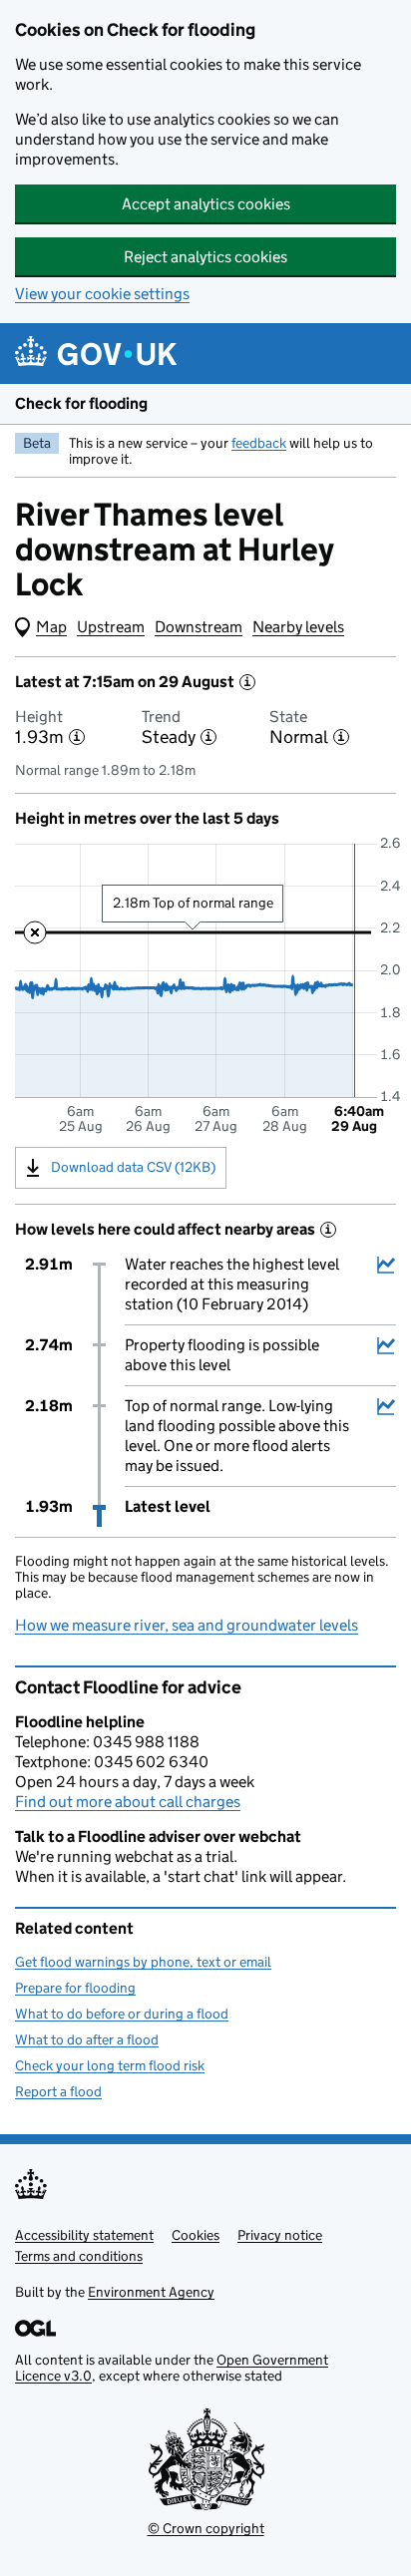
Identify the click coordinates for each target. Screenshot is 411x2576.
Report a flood (58, 2091)
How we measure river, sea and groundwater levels (187, 1625)
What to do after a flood (87, 2039)
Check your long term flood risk (110, 2065)
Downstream (199, 627)
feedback (259, 443)
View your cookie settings (102, 294)
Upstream (111, 627)
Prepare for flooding (75, 1988)
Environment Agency (151, 2292)
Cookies (196, 2235)
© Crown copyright (206, 2528)
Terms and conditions (79, 2256)
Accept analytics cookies (206, 204)
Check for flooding (81, 403)
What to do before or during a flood (122, 2014)
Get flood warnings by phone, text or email (143, 1962)
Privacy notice (280, 2235)
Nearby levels (298, 627)
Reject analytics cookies (205, 257)
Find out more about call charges (128, 1802)
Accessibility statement (84, 2235)
